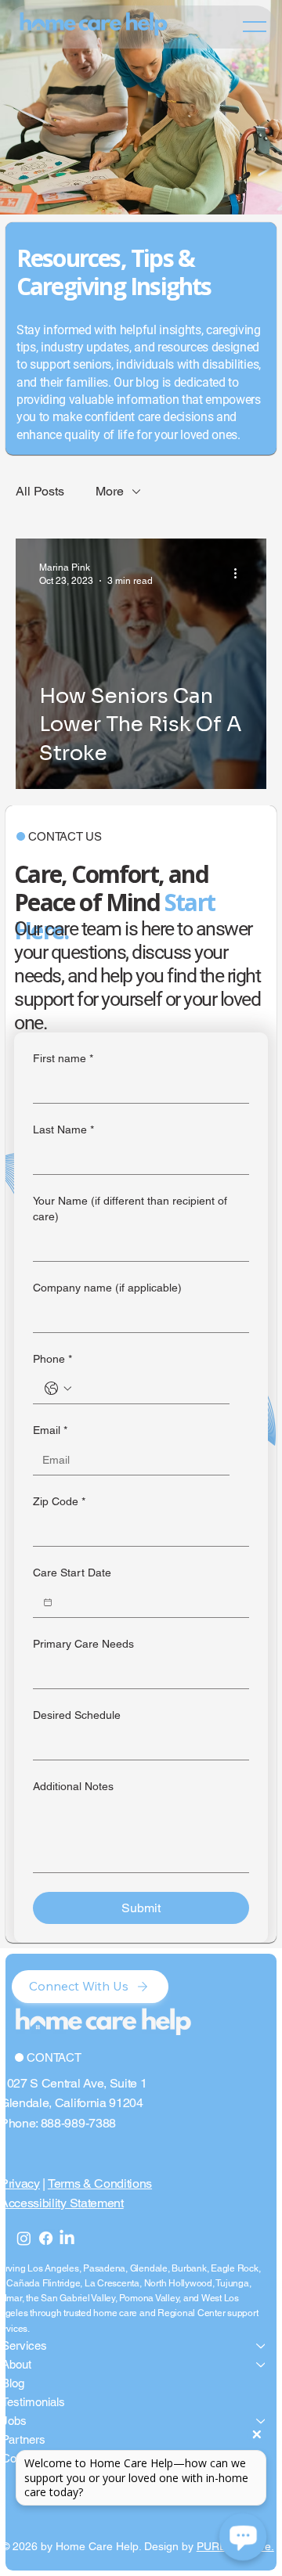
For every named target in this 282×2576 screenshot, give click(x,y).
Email (50, 1430)
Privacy (20, 2183)
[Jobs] (262, 2421)
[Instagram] (24, 2238)
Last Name (63, 1129)
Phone (52, 1359)
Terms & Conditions (100, 2183)
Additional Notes (73, 1786)
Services (24, 2345)
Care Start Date (72, 1573)
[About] (262, 2365)
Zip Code (59, 1501)
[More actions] (240, 573)
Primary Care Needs (83, 1644)
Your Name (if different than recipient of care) (130, 1209)
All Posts (40, 491)
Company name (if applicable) (107, 1288)
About (16, 2364)
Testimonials (33, 2402)
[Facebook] (46, 2238)
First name (63, 1058)
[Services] (262, 2346)
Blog (13, 2383)
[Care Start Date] (48, 1602)
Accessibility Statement (62, 2203)
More (110, 491)
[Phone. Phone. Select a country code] (58, 1389)
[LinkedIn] (67, 2238)
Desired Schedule (77, 1715)
